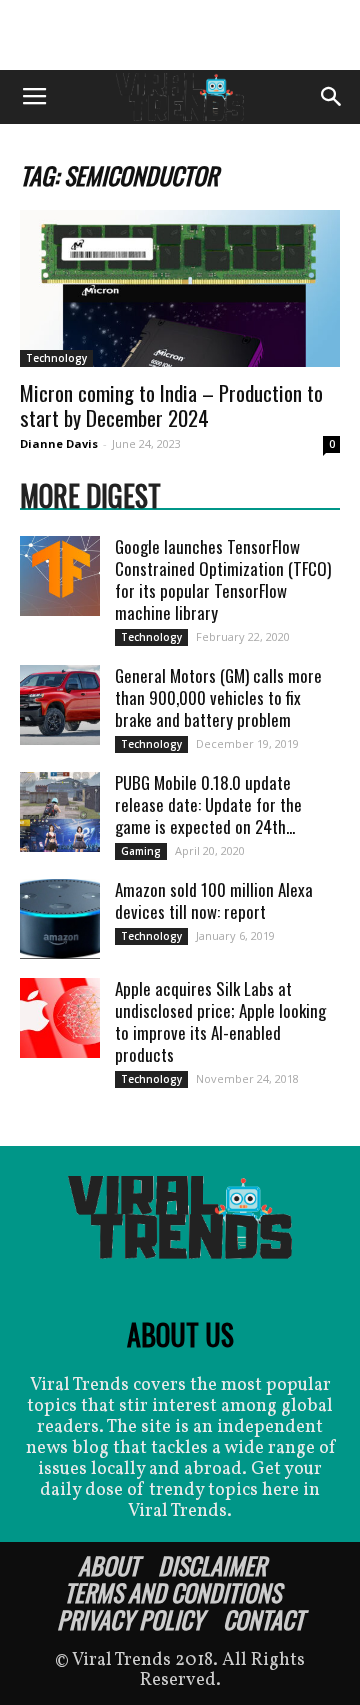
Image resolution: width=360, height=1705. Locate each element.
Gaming (141, 851)
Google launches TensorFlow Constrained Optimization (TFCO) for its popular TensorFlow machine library (223, 579)
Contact (263, 1619)
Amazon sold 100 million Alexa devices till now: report (214, 900)
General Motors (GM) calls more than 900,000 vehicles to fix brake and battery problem (218, 697)
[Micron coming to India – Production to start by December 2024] (180, 288)
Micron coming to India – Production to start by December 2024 (171, 405)
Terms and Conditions (172, 1592)
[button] (332, 97)
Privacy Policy (130, 1619)
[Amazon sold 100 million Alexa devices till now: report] (60, 919)
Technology (56, 358)
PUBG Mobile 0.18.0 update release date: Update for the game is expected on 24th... (208, 804)
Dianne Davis (59, 443)
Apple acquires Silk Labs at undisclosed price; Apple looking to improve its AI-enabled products (220, 1021)
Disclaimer (212, 1565)
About (108, 1565)
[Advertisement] (180, 35)
